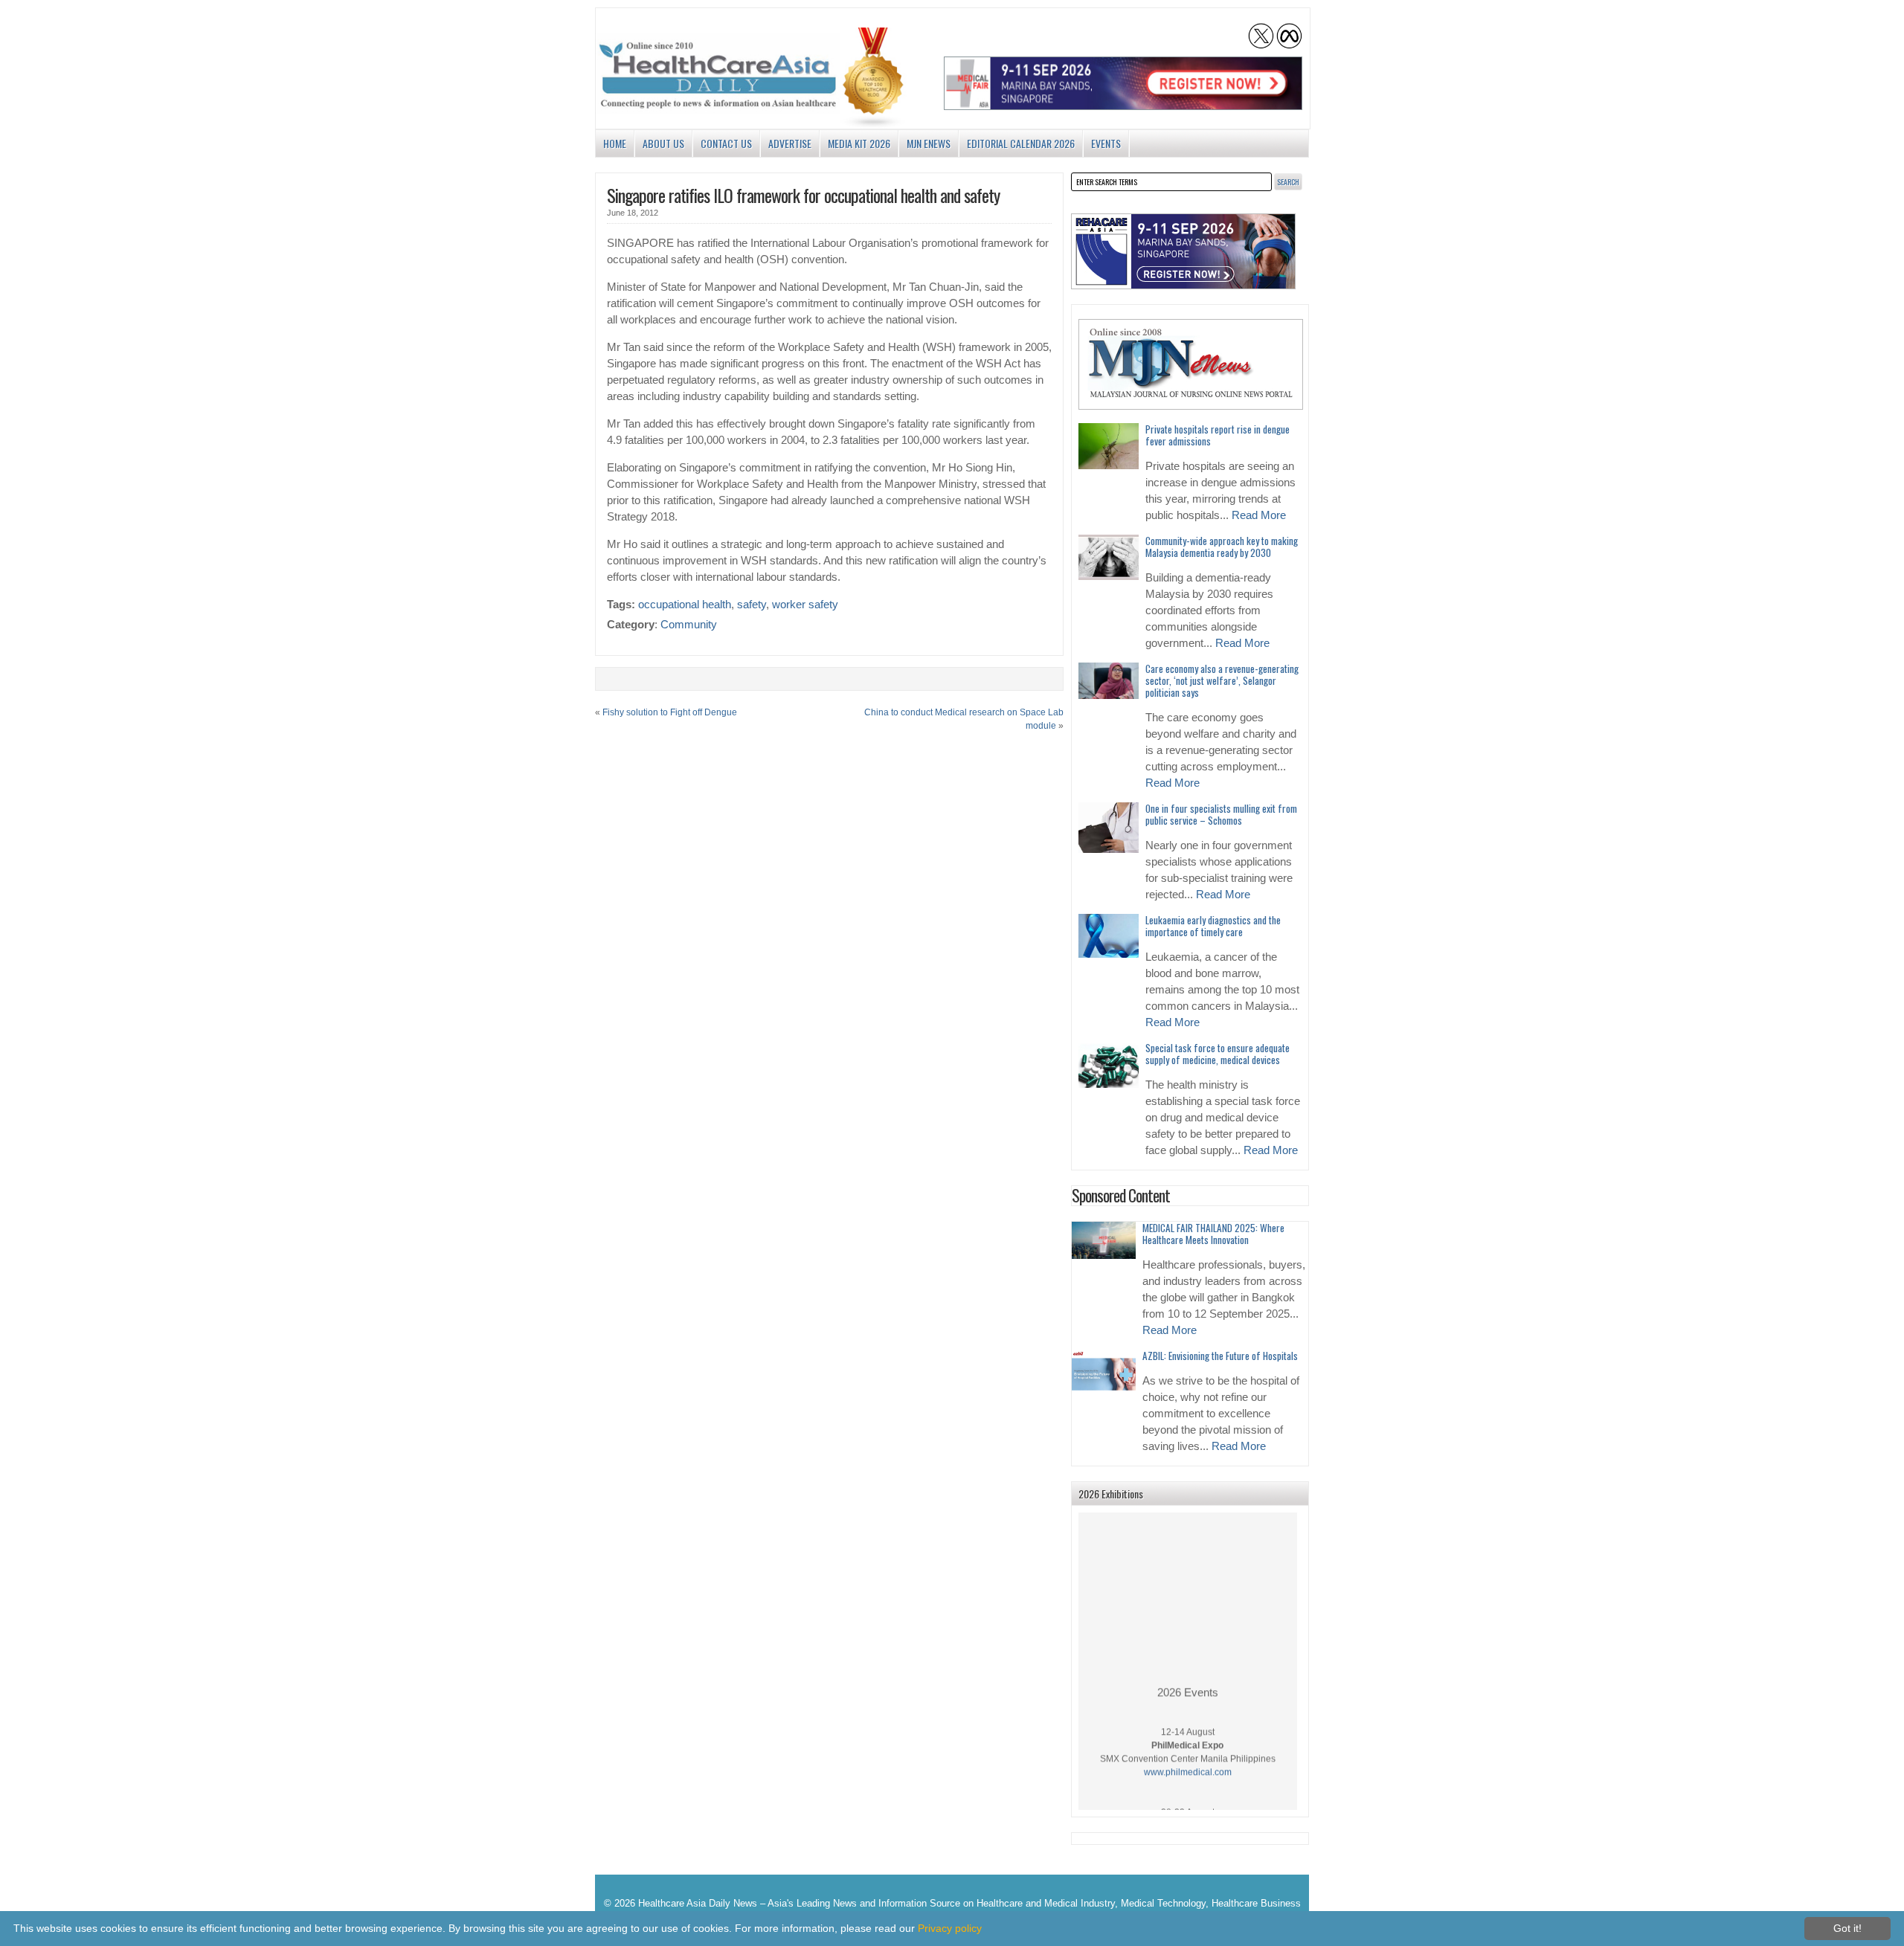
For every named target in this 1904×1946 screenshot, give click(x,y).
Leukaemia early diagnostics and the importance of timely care (1213, 926)
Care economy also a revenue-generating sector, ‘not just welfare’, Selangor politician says (1222, 680)
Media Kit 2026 (859, 143)
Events (1106, 143)
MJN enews (929, 143)
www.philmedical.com (1188, 1757)
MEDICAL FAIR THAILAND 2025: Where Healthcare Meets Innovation (1213, 1234)
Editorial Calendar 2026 (1021, 143)
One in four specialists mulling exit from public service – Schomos (1221, 814)
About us (663, 143)
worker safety (805, 605)
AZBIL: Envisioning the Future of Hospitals (1220, 1356)
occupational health (685, 605)
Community (689, 625)
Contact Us (726, 143)
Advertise (790, 143)
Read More (1259, 515)
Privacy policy (950, 1928)
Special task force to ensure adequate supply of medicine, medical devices (1218, 1054)
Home (615, 143)
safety (752, 605)
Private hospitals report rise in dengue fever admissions (1218, 435)
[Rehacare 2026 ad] (1183, 251)
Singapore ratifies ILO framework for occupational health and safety (803, 195)
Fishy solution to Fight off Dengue (670, 712)
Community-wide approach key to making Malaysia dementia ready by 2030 (1222, 547)
